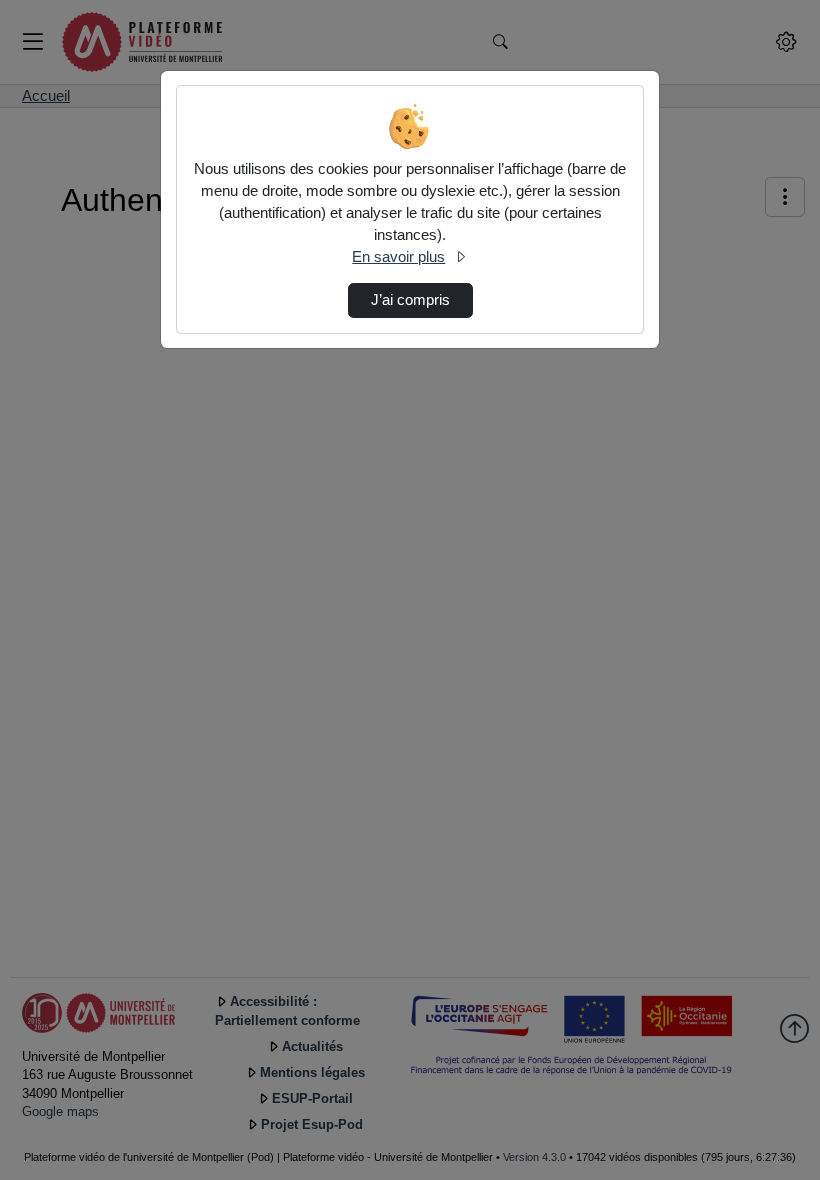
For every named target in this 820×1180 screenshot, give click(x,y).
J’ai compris (410, 300)
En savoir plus (398, 257)
